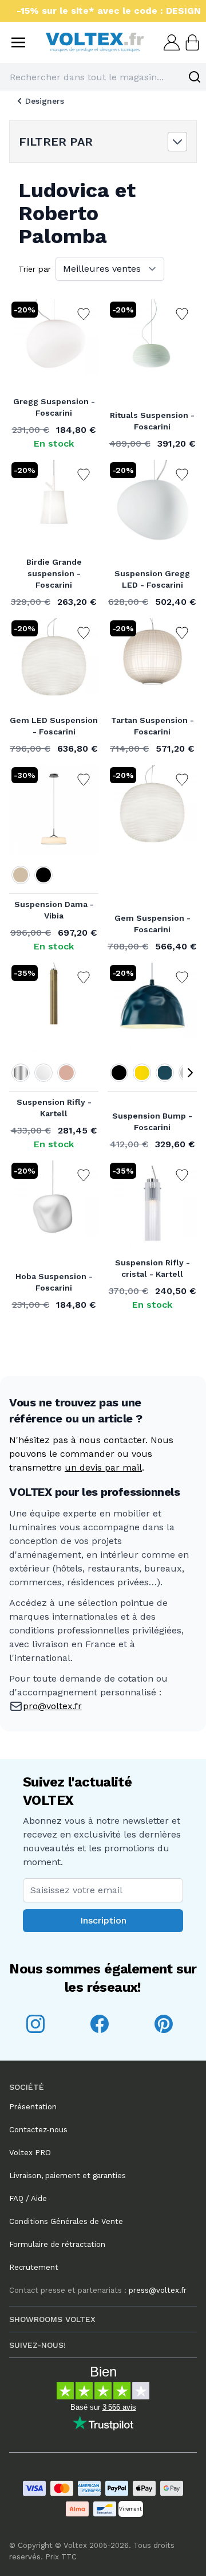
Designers (45, 101)
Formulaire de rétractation (57, 2244)
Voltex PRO (30, 2153)
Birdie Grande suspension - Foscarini (54, 573)
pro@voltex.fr (52, 1706)
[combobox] (103, 77)
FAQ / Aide (28, 2198)
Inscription (103, 1920)
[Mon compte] (171, 42)
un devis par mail (103, 1467)
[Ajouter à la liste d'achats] (84, 314)
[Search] (195, 77)
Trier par (35, 269)
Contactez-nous (38, 2130)
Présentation (33, 2107)
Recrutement (34, 2267)
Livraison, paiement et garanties (68, 2176)
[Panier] (191, 42)
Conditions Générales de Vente (66, 2221)
